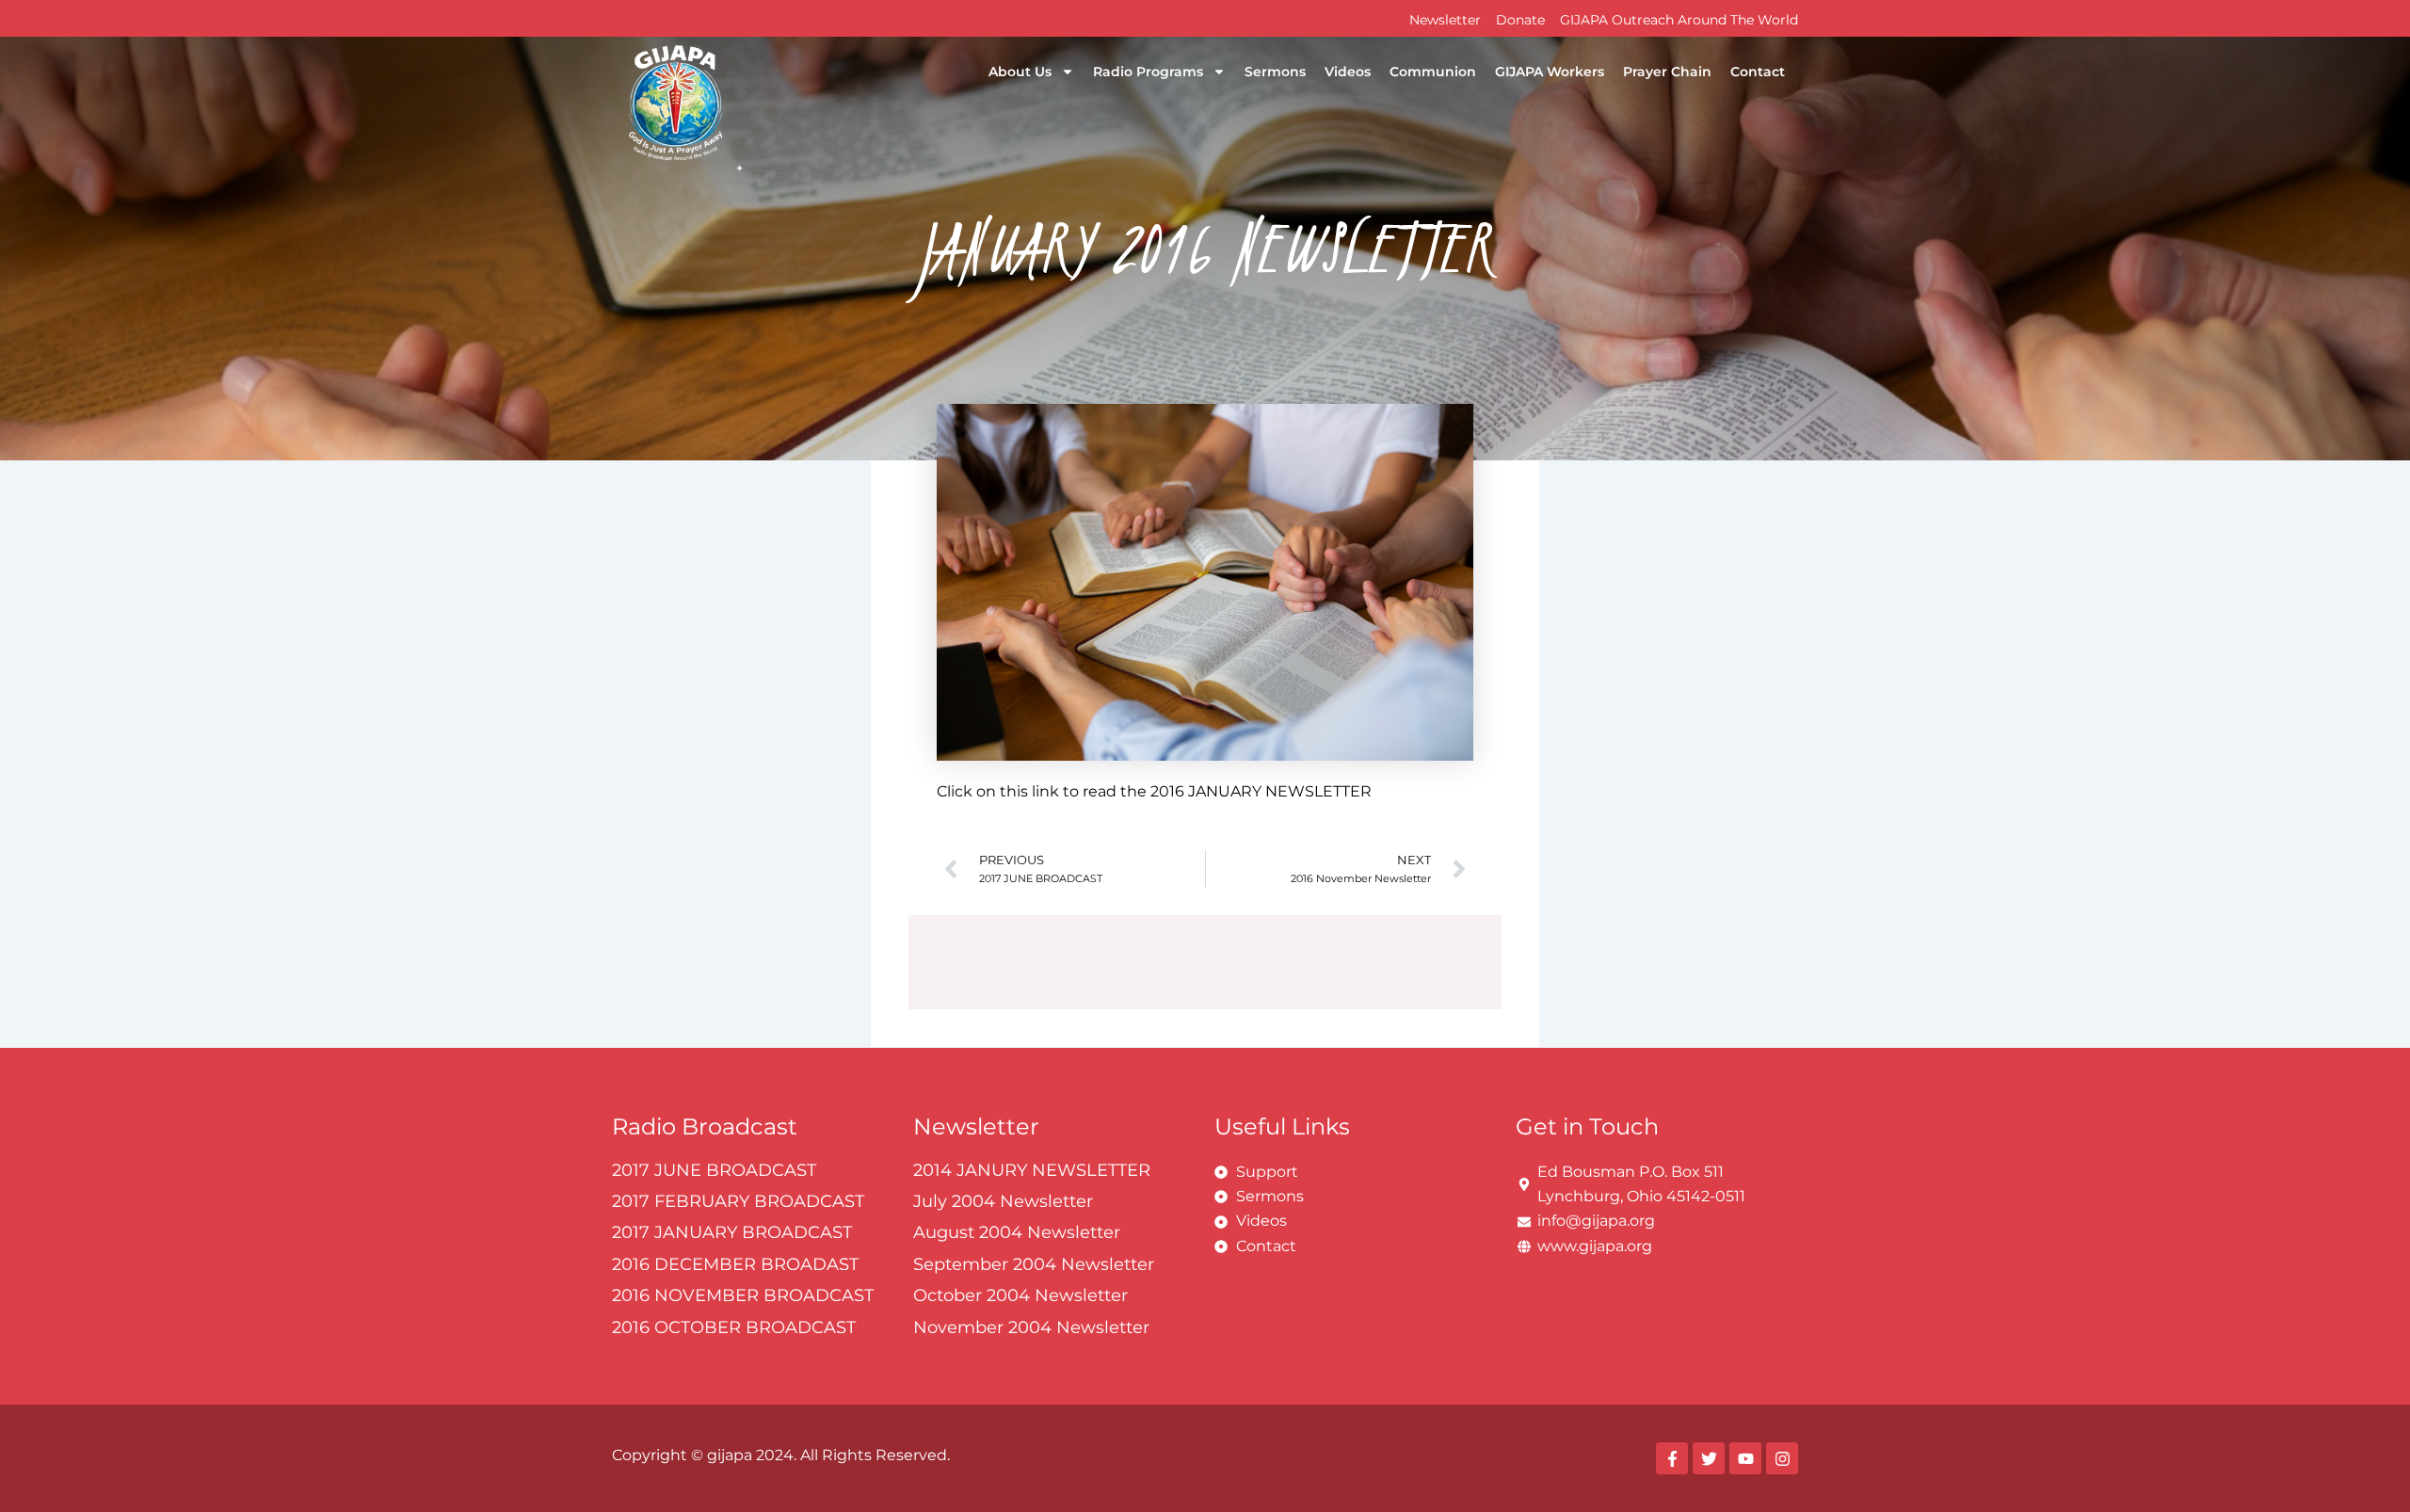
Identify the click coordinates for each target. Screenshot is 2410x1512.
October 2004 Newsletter (1020, 1295)
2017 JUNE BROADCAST (714, 1170)
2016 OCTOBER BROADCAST (734, 1327)
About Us (1020, 72)
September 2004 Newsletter (1034, 1264)
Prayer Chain (1667, 72)
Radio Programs (1148, 72)
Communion (1433, 72)
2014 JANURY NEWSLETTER (1032, 1170)
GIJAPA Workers (1550, 72)
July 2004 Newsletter (1003, 1201)
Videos (1348, 72)
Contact (1758, 72)
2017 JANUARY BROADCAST (732, 1232)
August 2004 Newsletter (1017, 1232)
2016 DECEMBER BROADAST (735, 1264)
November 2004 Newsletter (1031, 1327)
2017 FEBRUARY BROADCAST (738, 1201)
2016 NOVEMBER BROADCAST (743, 1295)
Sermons (1275, 72)
